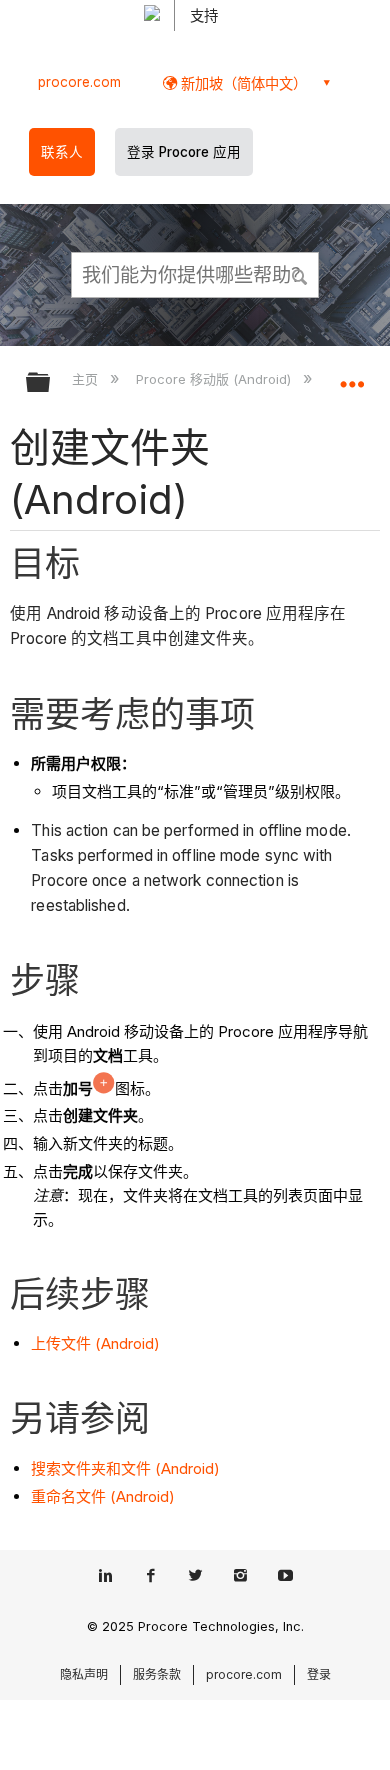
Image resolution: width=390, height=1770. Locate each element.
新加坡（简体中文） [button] (242, 83)
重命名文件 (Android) (103, 1496)
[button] (300, 274)
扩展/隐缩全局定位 (352, 376)
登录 (319, 1674)
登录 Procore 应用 (184, 152)
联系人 (62, 152)
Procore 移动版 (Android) (215, 379)
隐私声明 (84, 1674)
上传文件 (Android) (95, 1343)
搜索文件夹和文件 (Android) (125, 1468)
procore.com (79, 82)
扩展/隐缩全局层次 (51, 383)
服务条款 (157, 1674)
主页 (87, 379)
